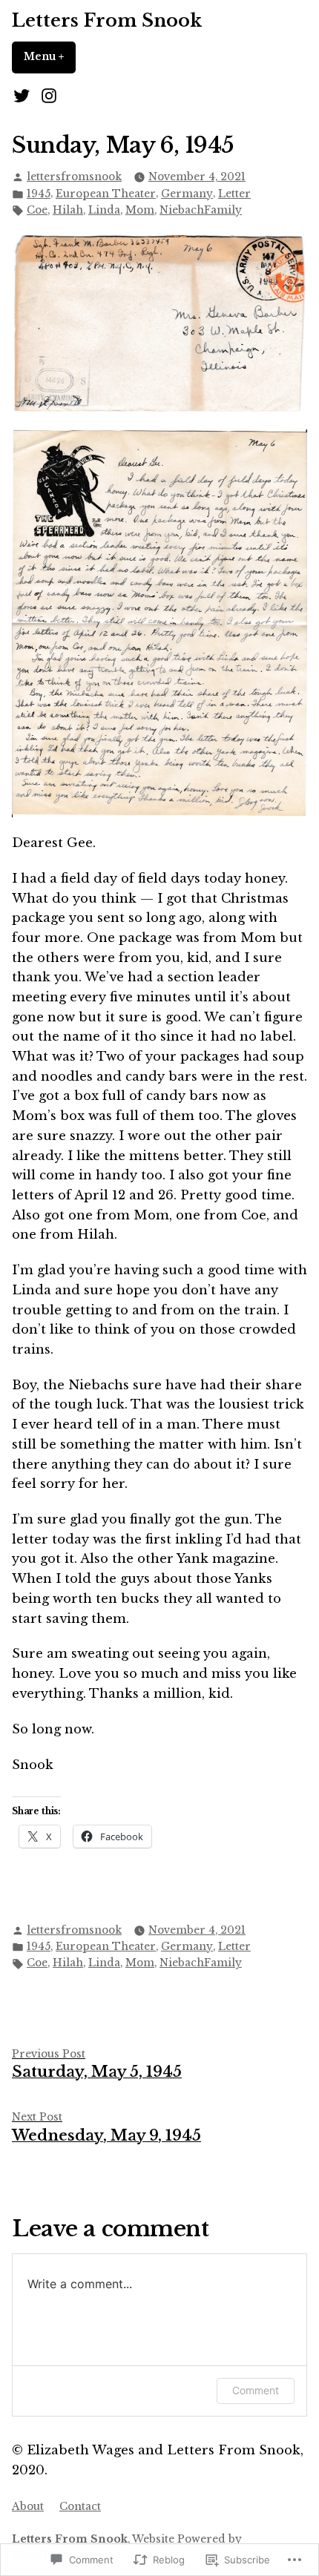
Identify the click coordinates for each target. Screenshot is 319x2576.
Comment (256, 2390)
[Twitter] (23, 96)
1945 (39, 194)
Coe (37, 210)
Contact (80, 2507)
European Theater (106, 194)
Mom (140, 210)
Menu (50, 57)
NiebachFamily (201, 210)
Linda (104, 210)
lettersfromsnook (74, 177)
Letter (234, 194)
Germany (187, 194)
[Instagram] (46, 96)
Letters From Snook (107, 20)
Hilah (68, 210)
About (28, 2507)
